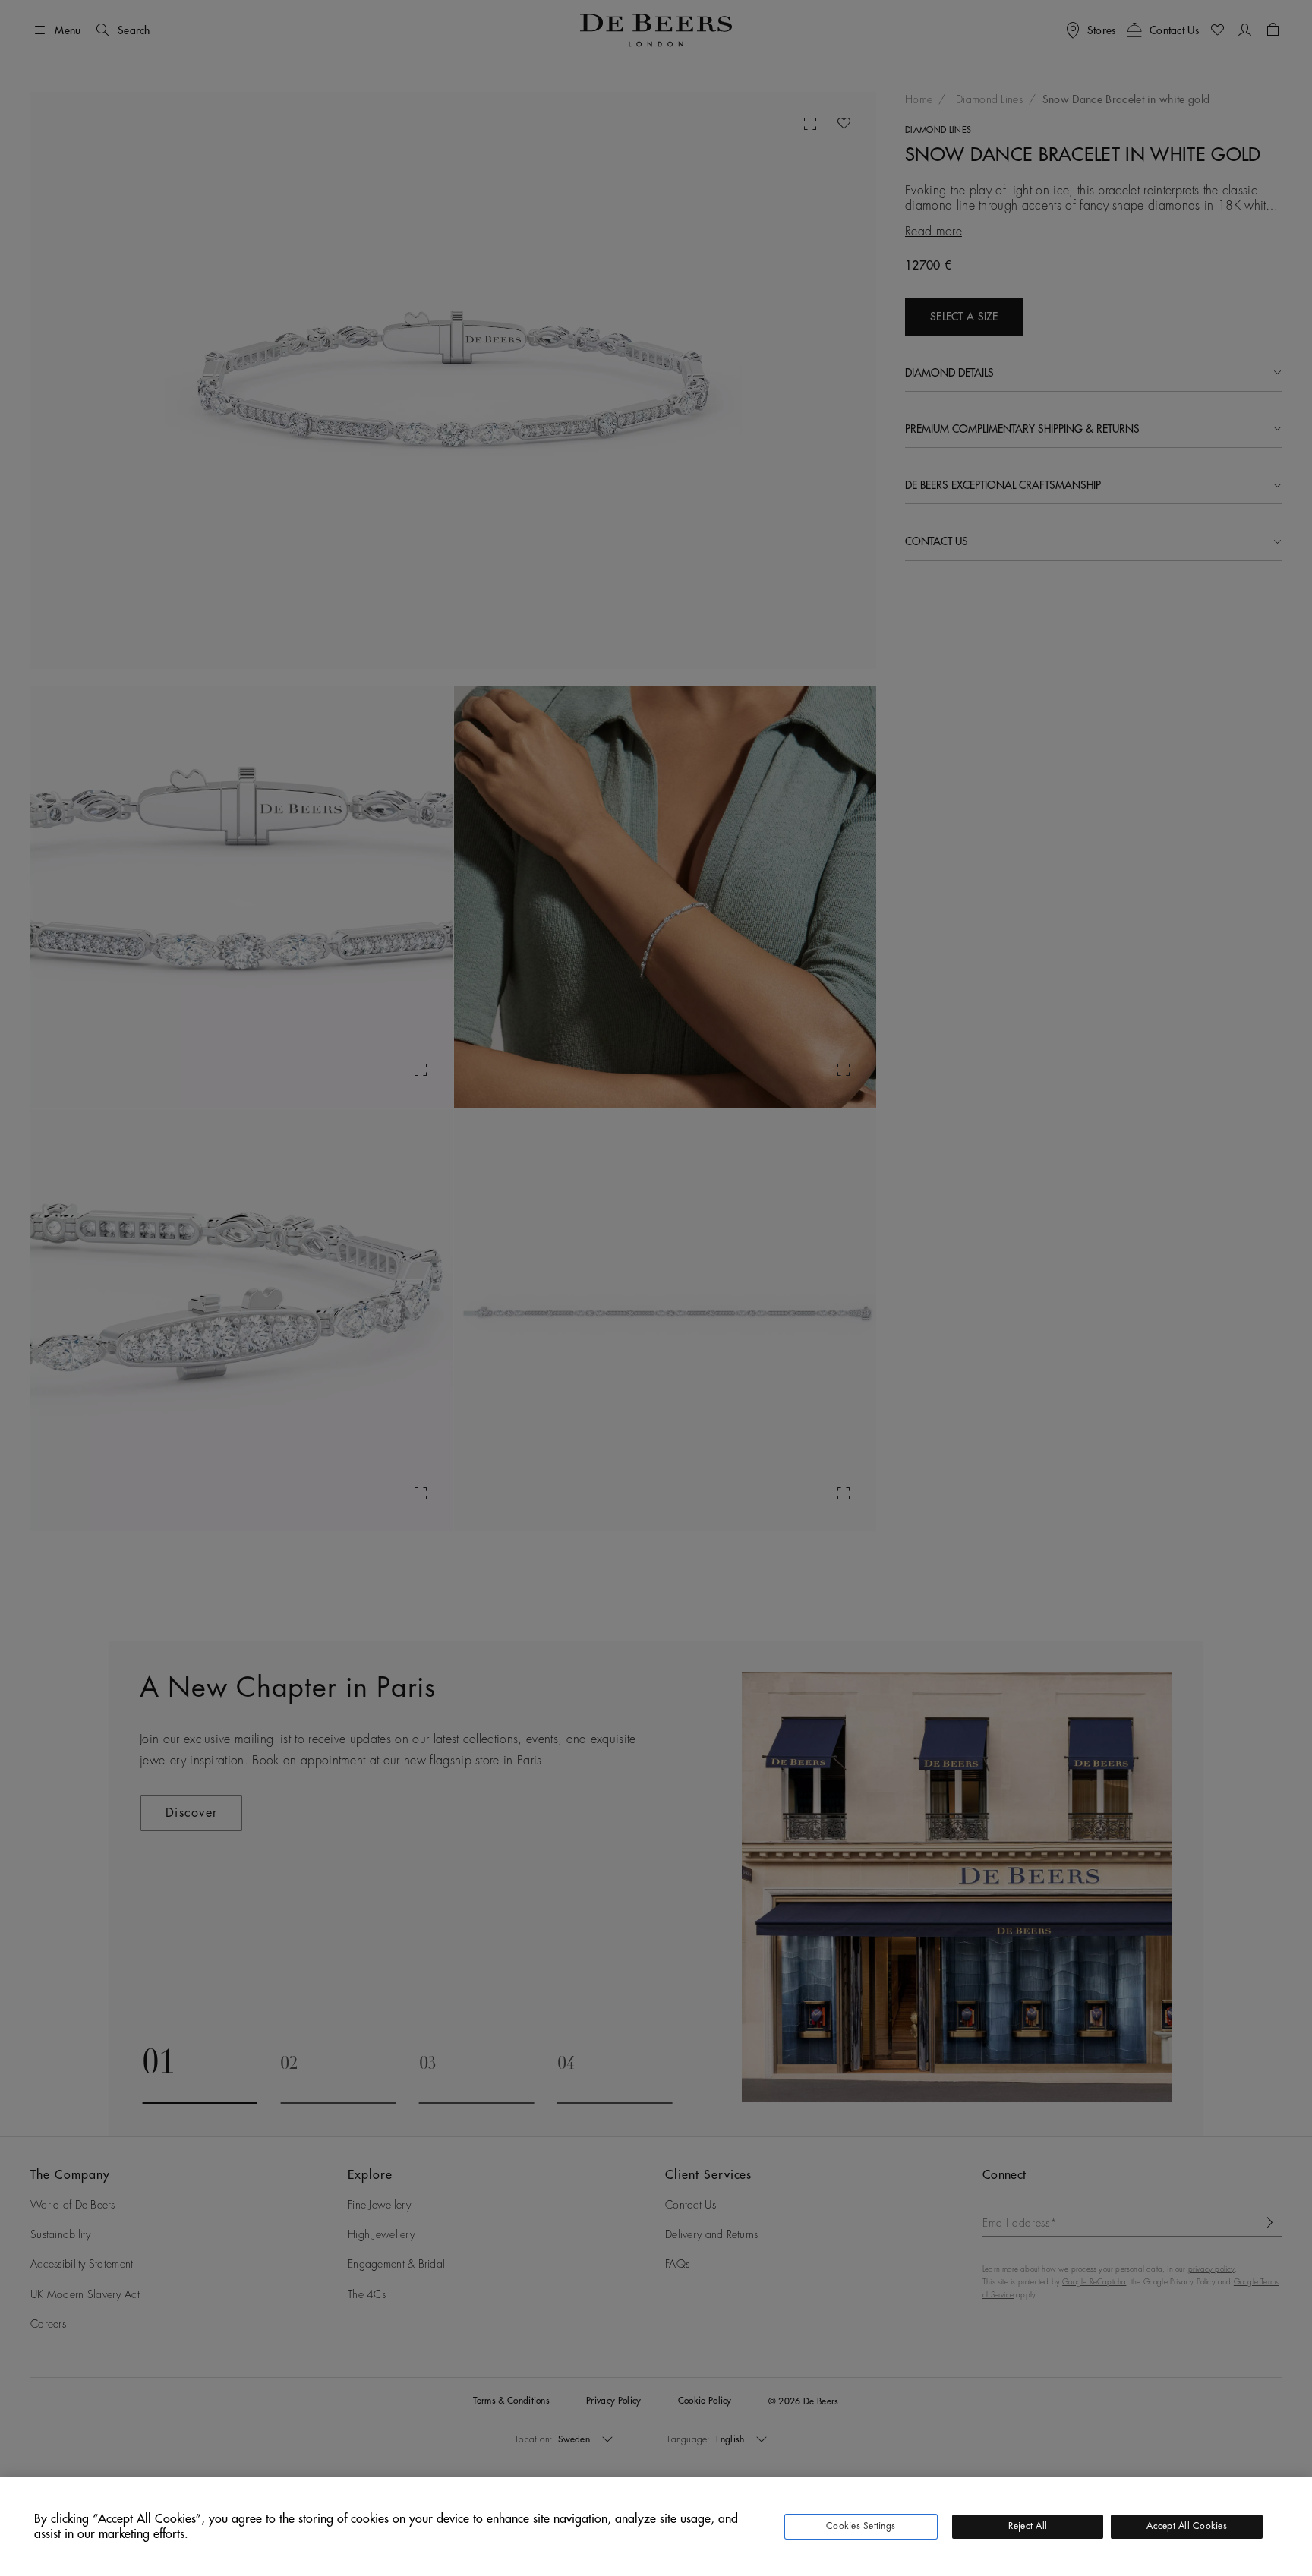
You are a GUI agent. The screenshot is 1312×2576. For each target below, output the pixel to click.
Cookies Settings (861, 2526)
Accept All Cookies (1186, 2526)
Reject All (1028, 2526)
